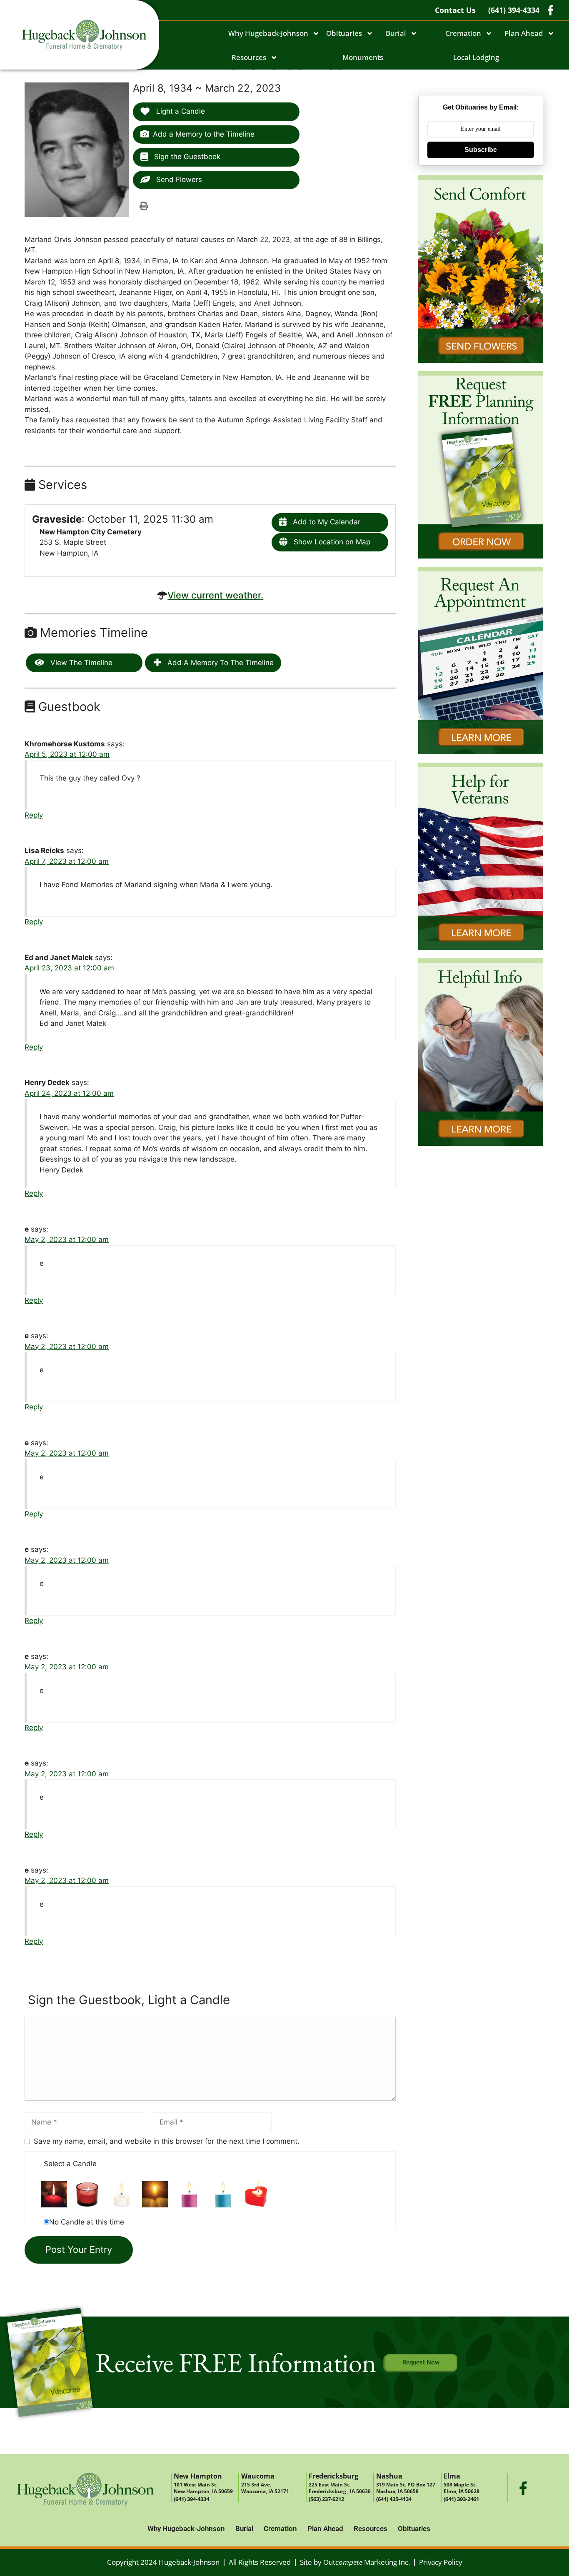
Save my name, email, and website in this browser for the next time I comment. (167, 2141)
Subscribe (481, 150)
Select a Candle (70, 2164)
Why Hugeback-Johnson (268, 33)
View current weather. (215, 595)
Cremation (463, 33)
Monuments (363, 57)
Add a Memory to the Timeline (204, 134)
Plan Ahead (524, 33)
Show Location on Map (331, 542)
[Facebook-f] (523, 2488)
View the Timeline (80, 663)
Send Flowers (178, 180)
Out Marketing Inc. (367, 2562)
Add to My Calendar (326, 522)
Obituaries (344, 33)
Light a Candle (180, 111)
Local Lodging (476, 57)
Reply (34, 815)
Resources (249, 57)
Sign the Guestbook (186, 157)
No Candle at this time (87, 2222)
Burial (396, 33)
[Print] (144, 206)
